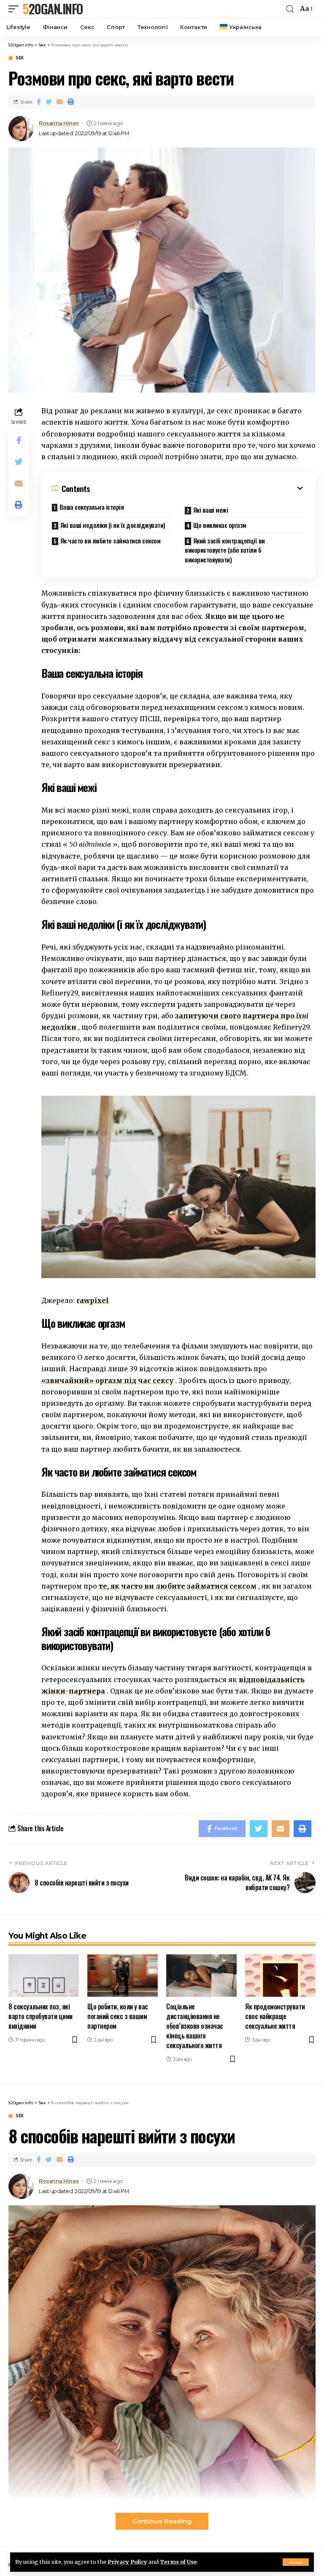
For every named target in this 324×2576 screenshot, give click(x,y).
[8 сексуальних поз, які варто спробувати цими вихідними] (44, 1975)
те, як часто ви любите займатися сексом (178, 1586)
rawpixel (93, 1300)
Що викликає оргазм (220, 525)
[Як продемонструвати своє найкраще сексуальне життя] (280, 1975)
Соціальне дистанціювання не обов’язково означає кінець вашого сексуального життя (195, 2026)
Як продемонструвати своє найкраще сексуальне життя (275, 2016)
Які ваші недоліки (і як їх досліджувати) (113, 525)
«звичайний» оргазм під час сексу (107, 1380)
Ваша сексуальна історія (92, 507)
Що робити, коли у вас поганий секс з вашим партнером (118, 2016)
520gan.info (53, 9)
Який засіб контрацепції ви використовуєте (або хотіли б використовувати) (225, 550)
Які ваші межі (211, 510)
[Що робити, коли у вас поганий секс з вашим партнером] (123, 1975)
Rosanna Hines (59, 123)
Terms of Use (178, 2562)
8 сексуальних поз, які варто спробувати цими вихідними (40, 2016)
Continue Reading (162, 2521)
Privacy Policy (127, 2562)
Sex (20, 58)
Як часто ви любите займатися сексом (111, 540)
